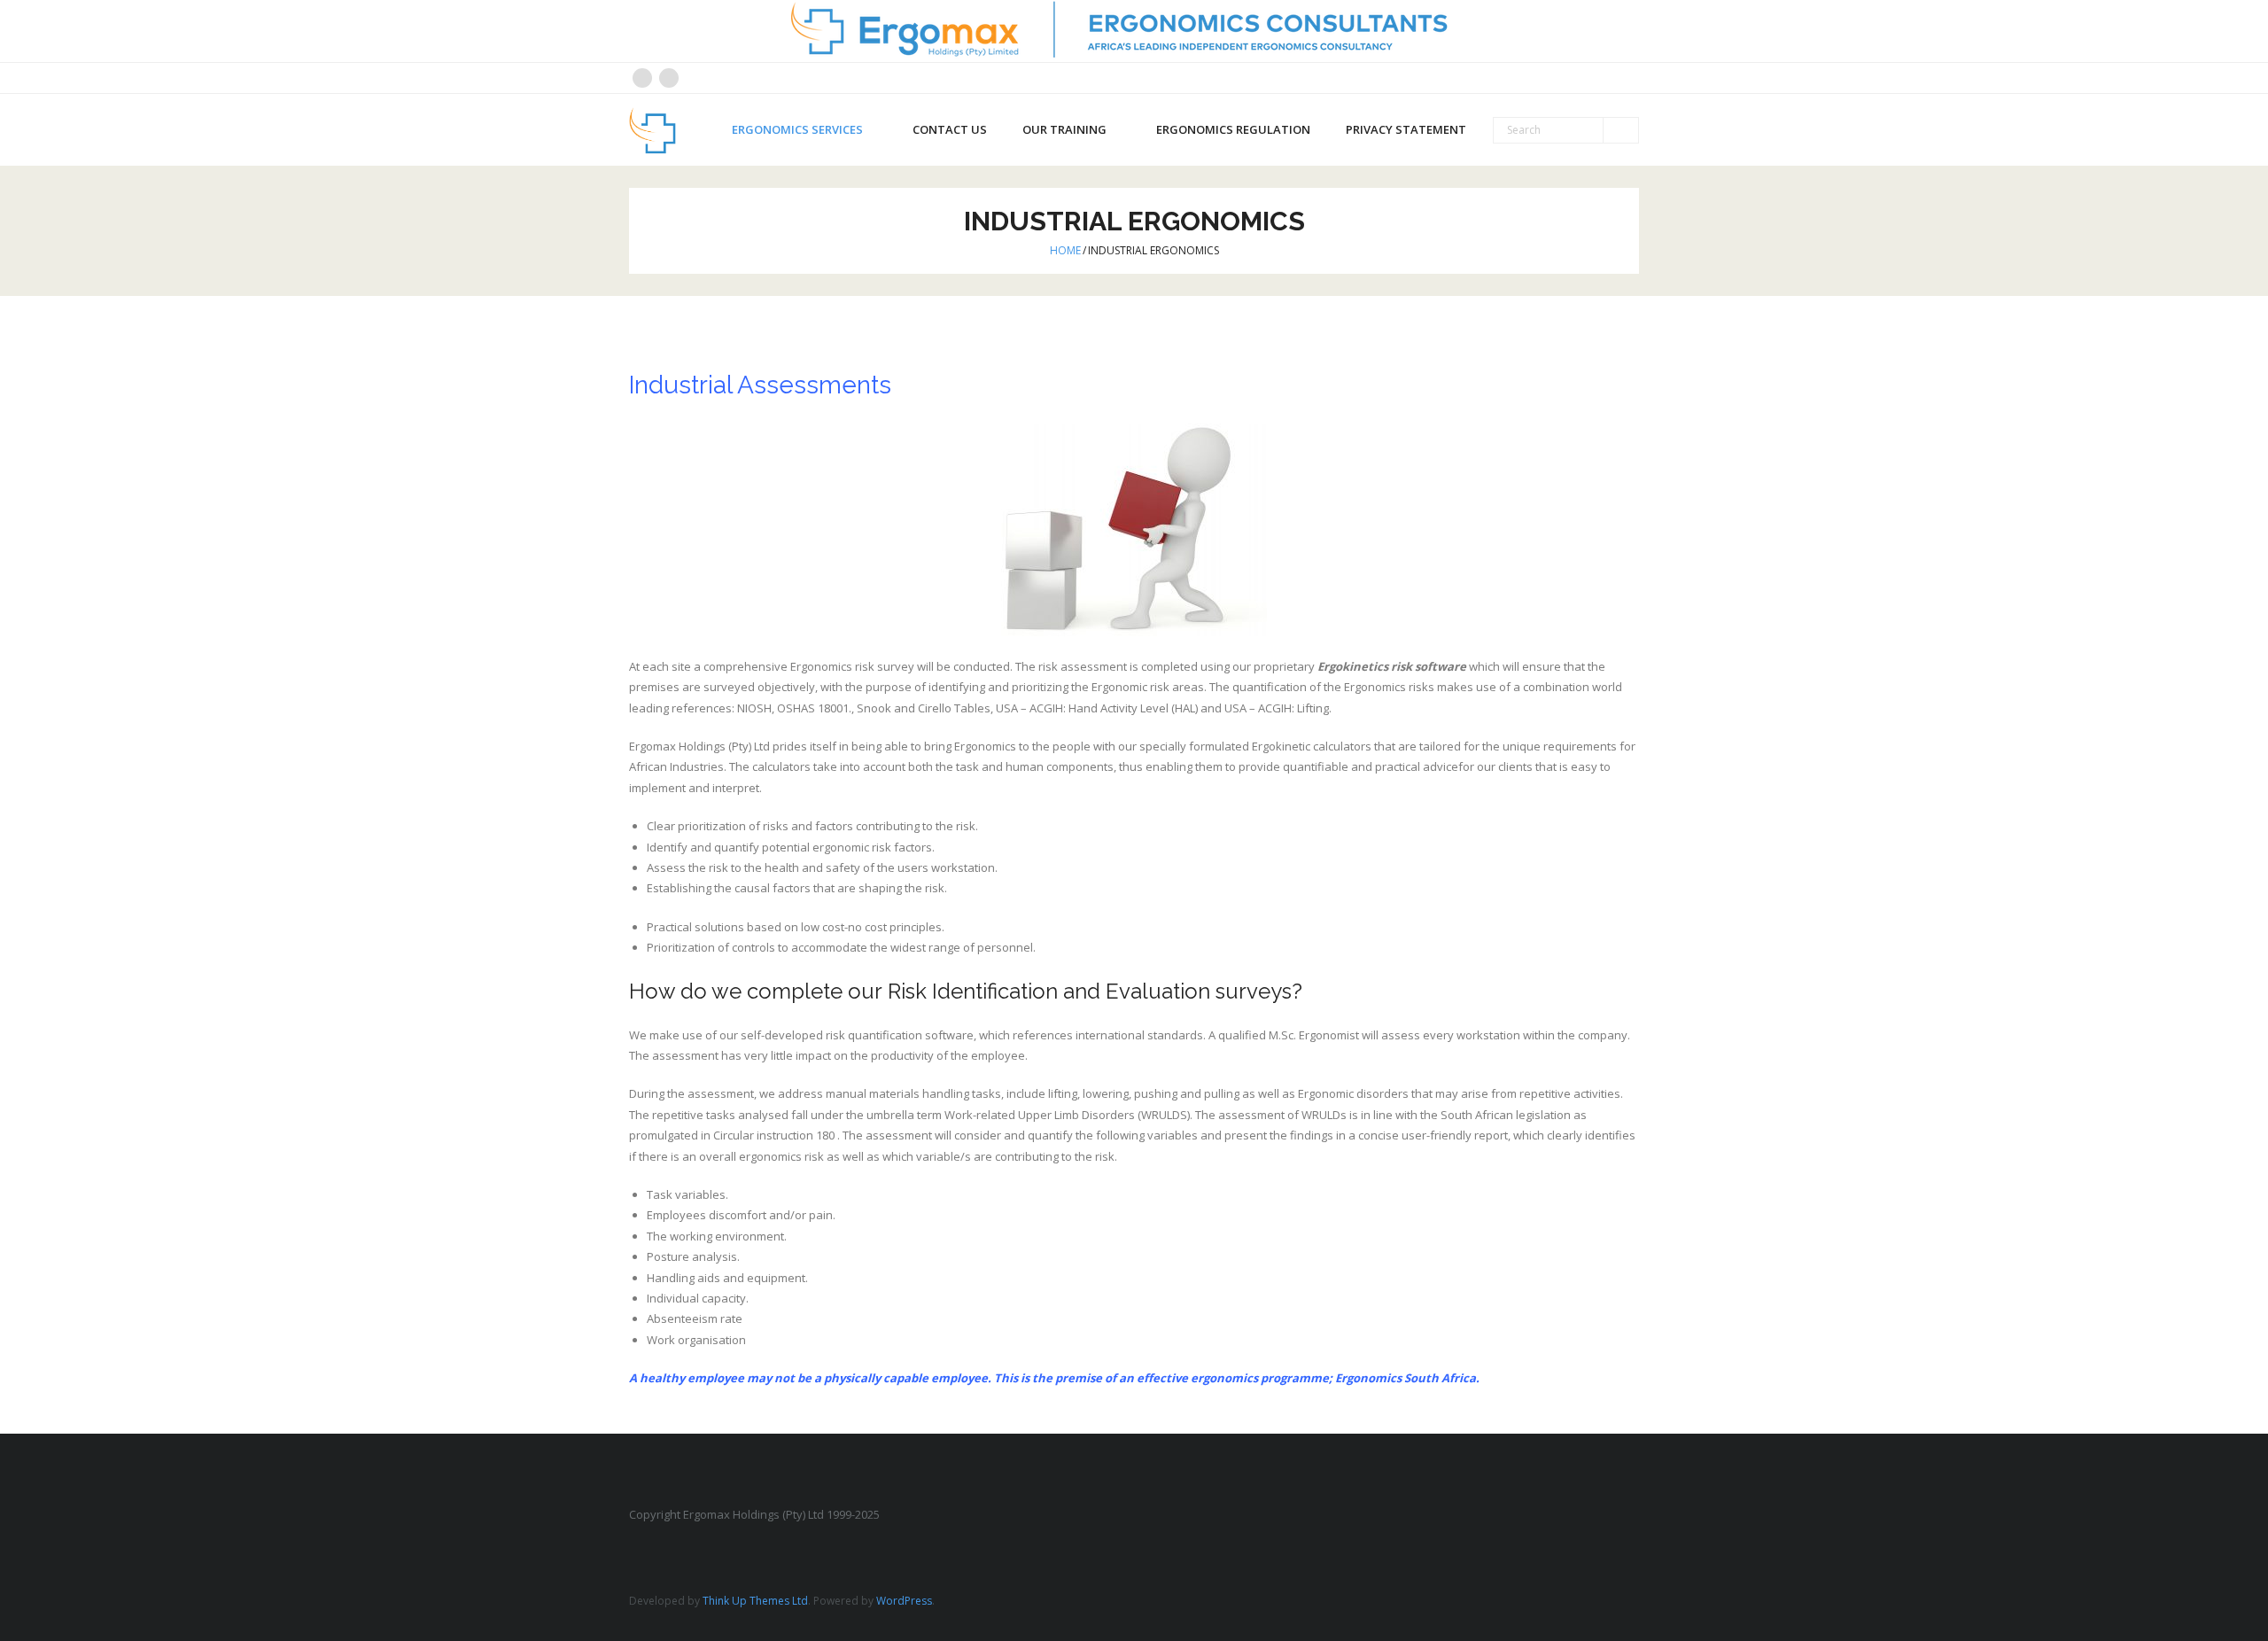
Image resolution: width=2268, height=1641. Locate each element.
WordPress (904, 1601)
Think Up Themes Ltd (755, 1601)
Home (1065, 250)
